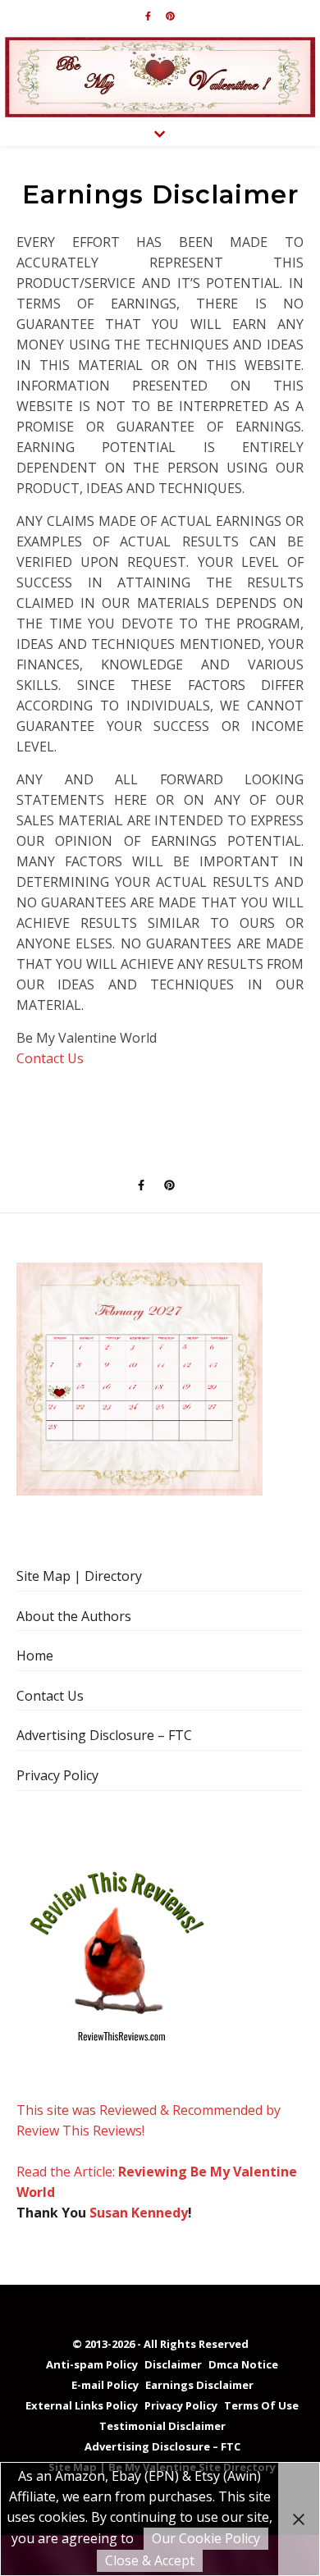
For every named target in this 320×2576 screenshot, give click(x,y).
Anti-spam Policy (92, 2364)
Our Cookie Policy (206, 2538)
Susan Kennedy (139, 2213)
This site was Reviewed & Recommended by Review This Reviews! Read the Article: (149, 2141)
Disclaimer (173, 2364)
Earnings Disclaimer (199, 2385)
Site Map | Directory (79, 1576)
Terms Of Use (261, 2405)
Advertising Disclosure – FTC (104, 1735)
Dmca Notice (243, 2364)
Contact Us (50, 1058)
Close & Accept (150, 2560)
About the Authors (74, 1616)
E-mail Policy (105, 2385)
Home (35, 1656)
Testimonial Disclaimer (162, 2426)
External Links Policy (82, 2405)
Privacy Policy (57, 1775)
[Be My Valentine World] (160, 77)
